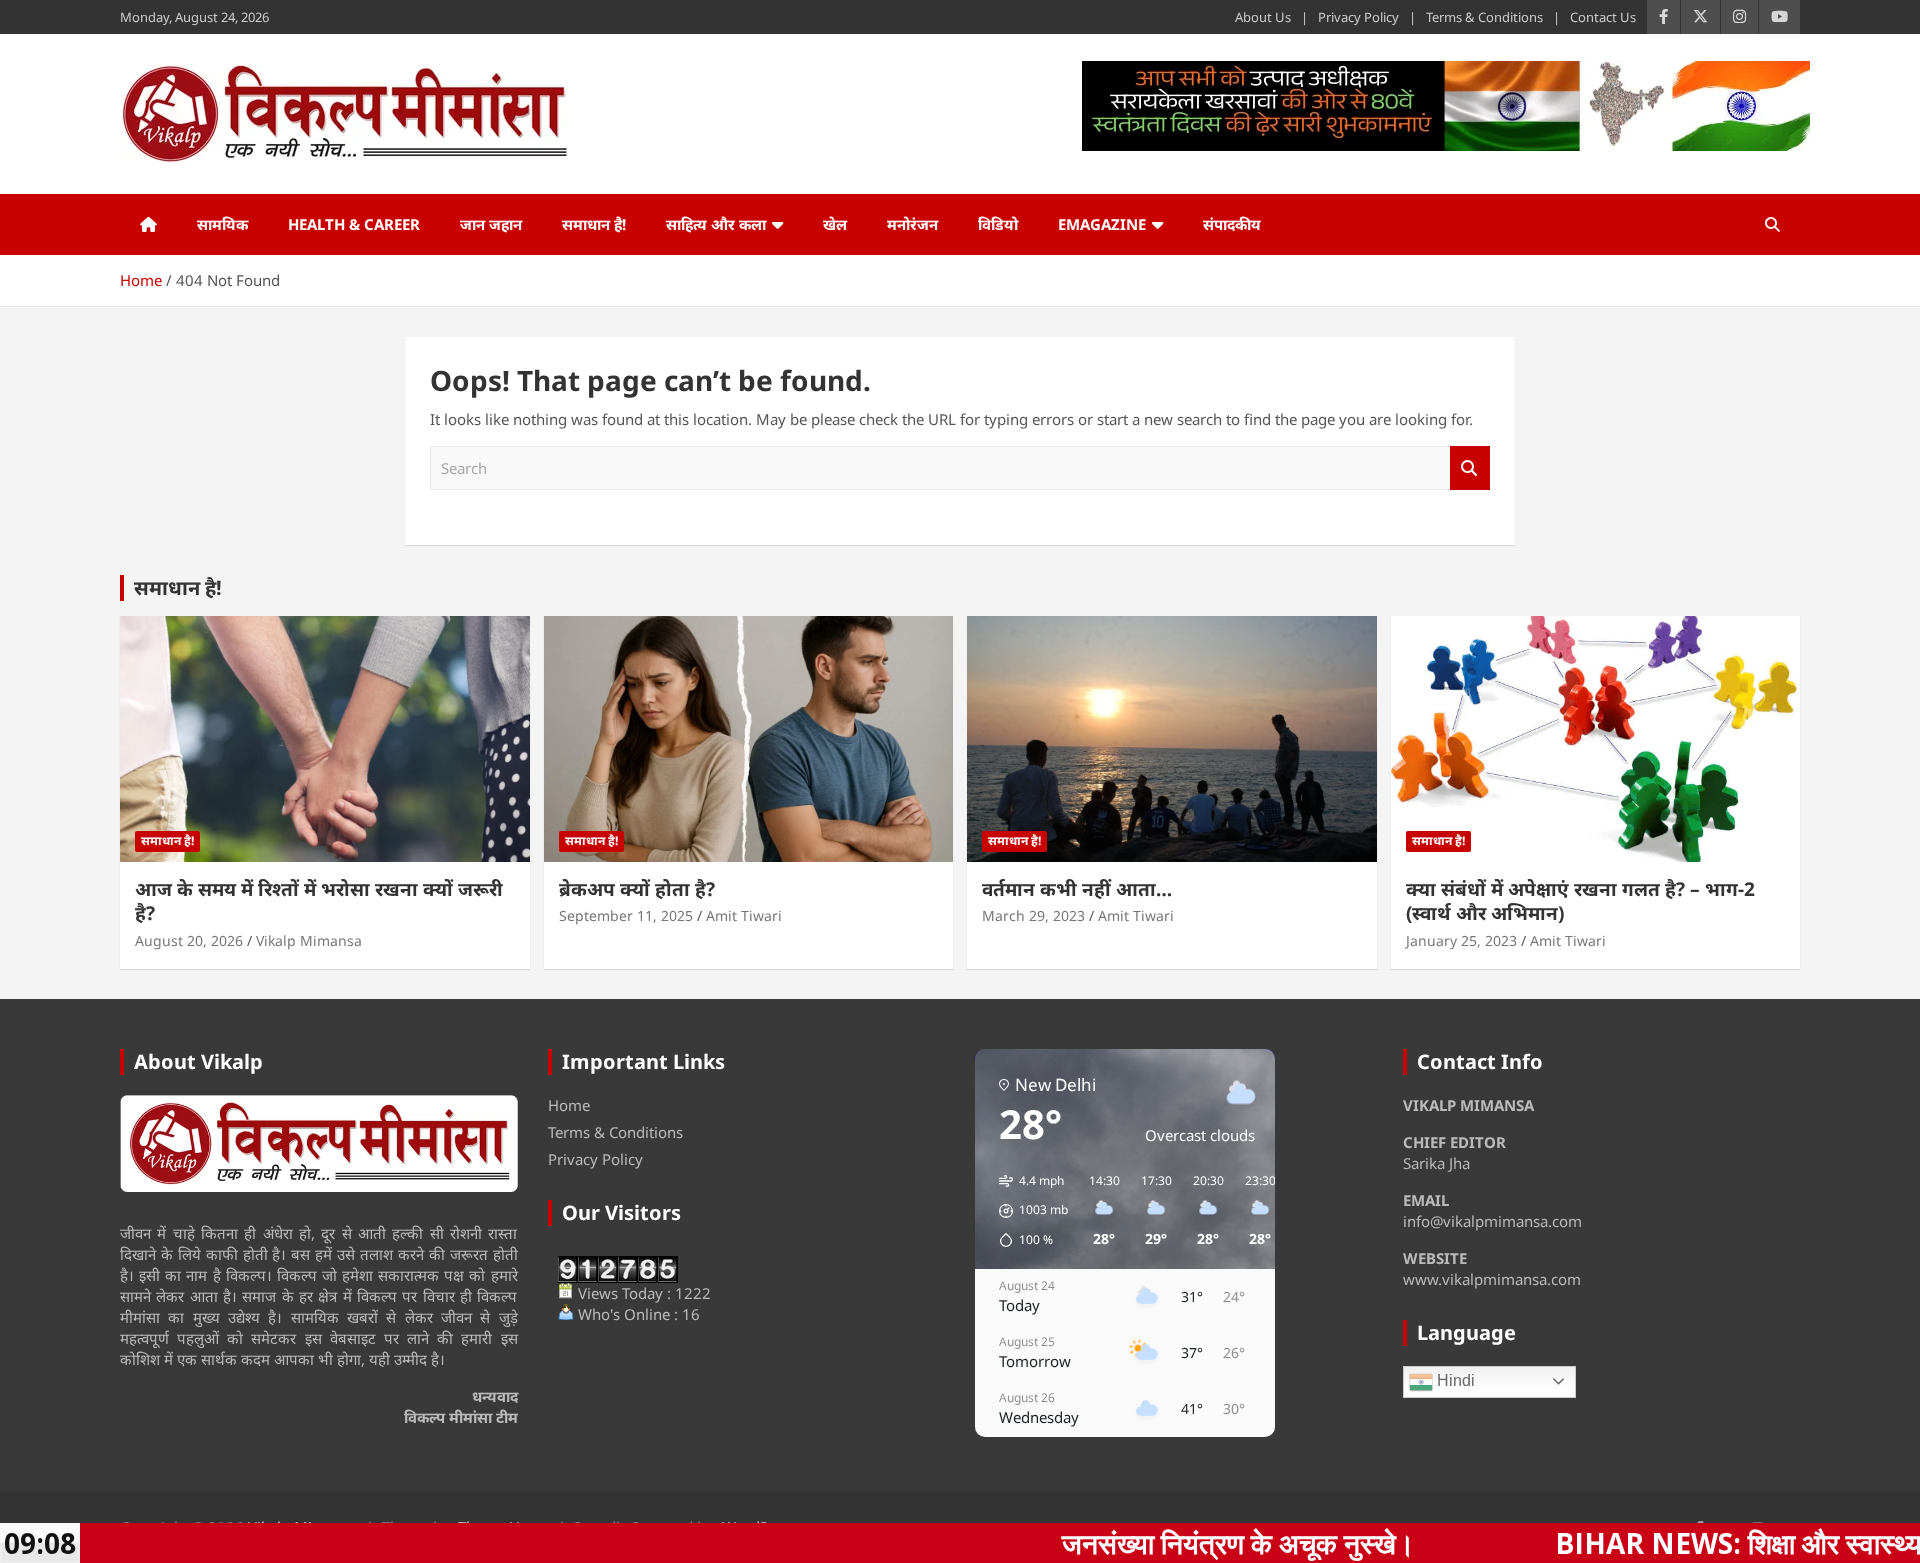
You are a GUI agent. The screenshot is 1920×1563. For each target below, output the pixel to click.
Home (569, 1105)
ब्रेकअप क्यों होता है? (637, 889)
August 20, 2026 (189, 940)
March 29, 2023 (1033, 915)
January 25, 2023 (1461, 940)
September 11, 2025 (626, 915)
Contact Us (1603, 17)
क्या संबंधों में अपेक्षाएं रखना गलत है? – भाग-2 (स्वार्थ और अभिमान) (1580, 901)
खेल (835, 224)
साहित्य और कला (716, 224)
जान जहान (491, 224)
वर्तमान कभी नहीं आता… (1077, 889)
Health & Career (354, 224)
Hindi (1454, 1380)
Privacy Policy (1358, 17)
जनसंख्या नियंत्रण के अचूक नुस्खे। (1090, 1543)
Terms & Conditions (1484, 17)
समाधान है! (594, 224)
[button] (1026, 1211)
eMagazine (1102, 224)
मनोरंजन (912, 224)
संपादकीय (1232, 224)
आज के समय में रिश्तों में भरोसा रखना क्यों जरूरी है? (319, 901)
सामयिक (222, 224)
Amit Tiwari (744, 915)
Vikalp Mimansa (309, 940)
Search (1470, 468)
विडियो (998, 224)
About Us (1263, 17)
